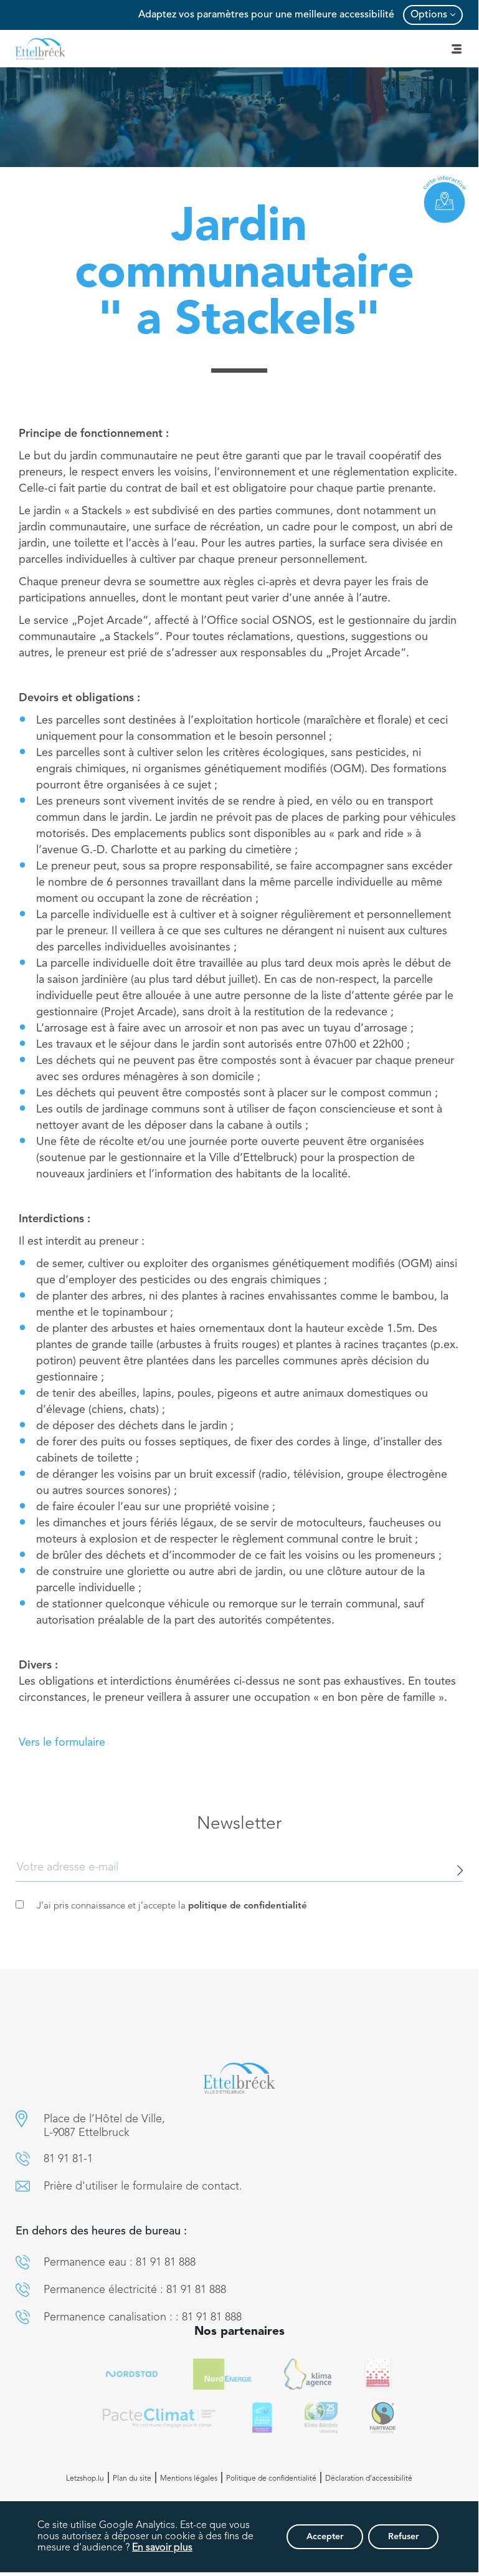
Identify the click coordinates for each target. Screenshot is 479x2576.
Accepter (325, 2537)
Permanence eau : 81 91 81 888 (120, 2262)
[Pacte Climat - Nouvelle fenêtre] (159, 2418)
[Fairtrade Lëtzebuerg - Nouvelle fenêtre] (383, 2418)
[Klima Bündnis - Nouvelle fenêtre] (321, 2418)
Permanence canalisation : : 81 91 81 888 (143, 2317)
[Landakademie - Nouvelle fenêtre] (378, 2374)
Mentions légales (189, 2479)
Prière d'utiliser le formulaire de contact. (143, 2186)
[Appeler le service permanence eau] (23, 2262)
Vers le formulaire (62, 1743)
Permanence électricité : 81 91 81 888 (135, 2290)
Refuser (403, 2537)
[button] (21, 2119)
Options (429, 15)
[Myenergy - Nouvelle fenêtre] (308, 2374)
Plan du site (132, 2479)
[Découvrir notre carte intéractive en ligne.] (445, 199)
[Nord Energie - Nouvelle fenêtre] (222, 2374)
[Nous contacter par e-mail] (23, 2186)
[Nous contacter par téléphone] (23, 2159)
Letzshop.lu (85, 2479)
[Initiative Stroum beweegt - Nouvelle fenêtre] (262, 2418)
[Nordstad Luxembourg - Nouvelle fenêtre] (132, 2374)
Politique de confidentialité (271, 2479)
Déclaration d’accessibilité (369, 2479)
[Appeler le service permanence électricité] (23, 2290)
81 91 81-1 (68, 2159)
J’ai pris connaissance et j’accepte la (172, 1906)
